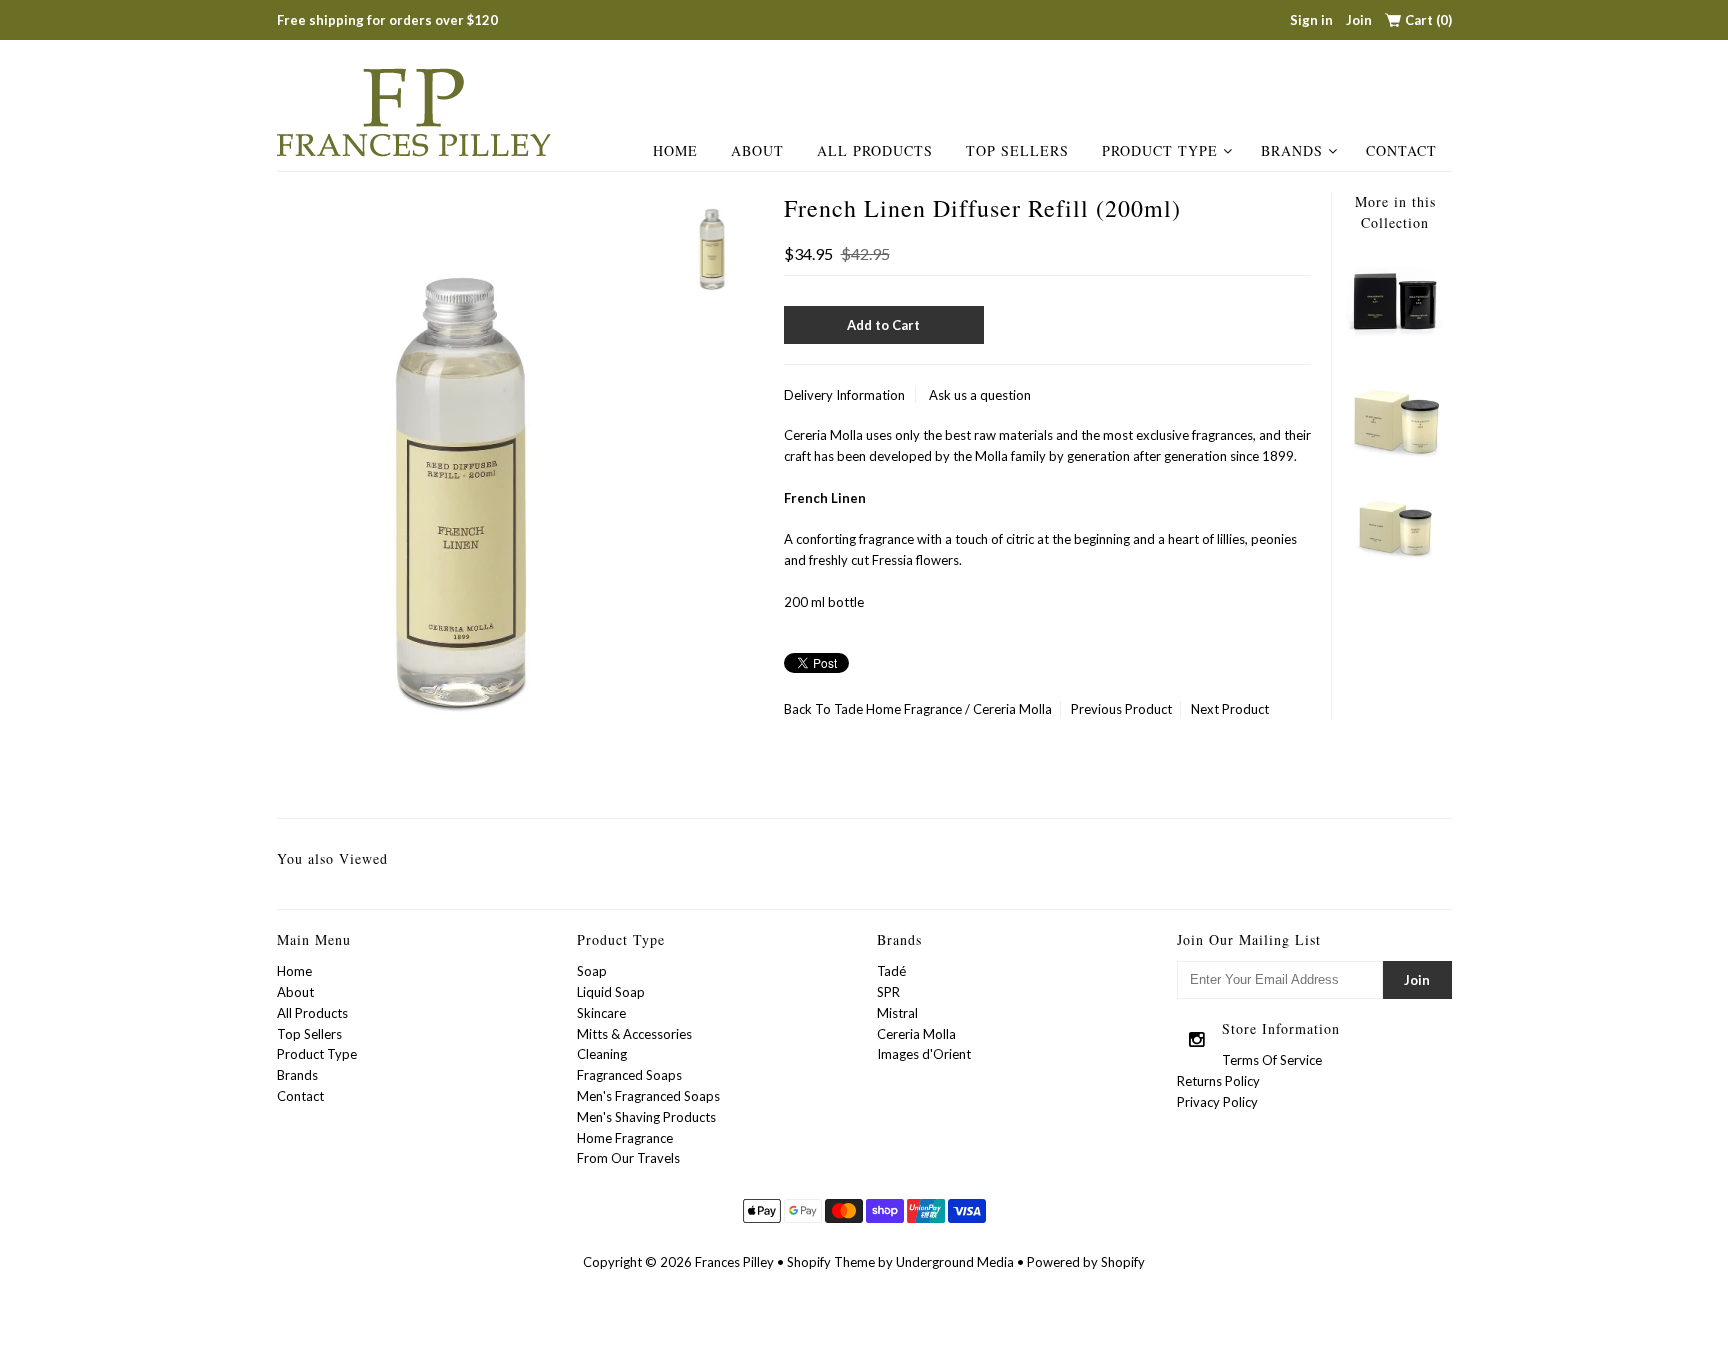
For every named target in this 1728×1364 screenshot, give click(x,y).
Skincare (601, 1013)
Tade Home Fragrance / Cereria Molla (943, 709)
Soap (592, 971)
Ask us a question (980, 395)
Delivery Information (844, 395)
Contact (1401, 150)
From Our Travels (628, 1158)
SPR (888, 992)
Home (675, 150)
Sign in (1311, 20)
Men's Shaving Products (646, 1117)
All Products (875, 150)
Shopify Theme (831, 1262)
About (757, 150)
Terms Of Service (1272, 1060)
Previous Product (1121, 709)
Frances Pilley (734, 1262)
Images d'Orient (924, 1054)
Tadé (891, 971)
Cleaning (602, 1054)
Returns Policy (1218, 1081)
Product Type (1160, 150)
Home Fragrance (625, 1138)
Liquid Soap (611, 992)
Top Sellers (1017, 150)
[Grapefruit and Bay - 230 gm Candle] (1395, 347)
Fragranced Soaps (629, 1075)
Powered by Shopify (1086, 1262)
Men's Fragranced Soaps (648, 1096)
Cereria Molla (916, 1034)
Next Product (1230, 709)
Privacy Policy (1217, 1102)
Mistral (897, 1013)
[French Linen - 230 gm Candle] (1395, 561)
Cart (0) (1428, 20)
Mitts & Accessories (634, 1034)
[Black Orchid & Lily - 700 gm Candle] (1395, 461)
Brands (1292, 150)
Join (1359, 20)
